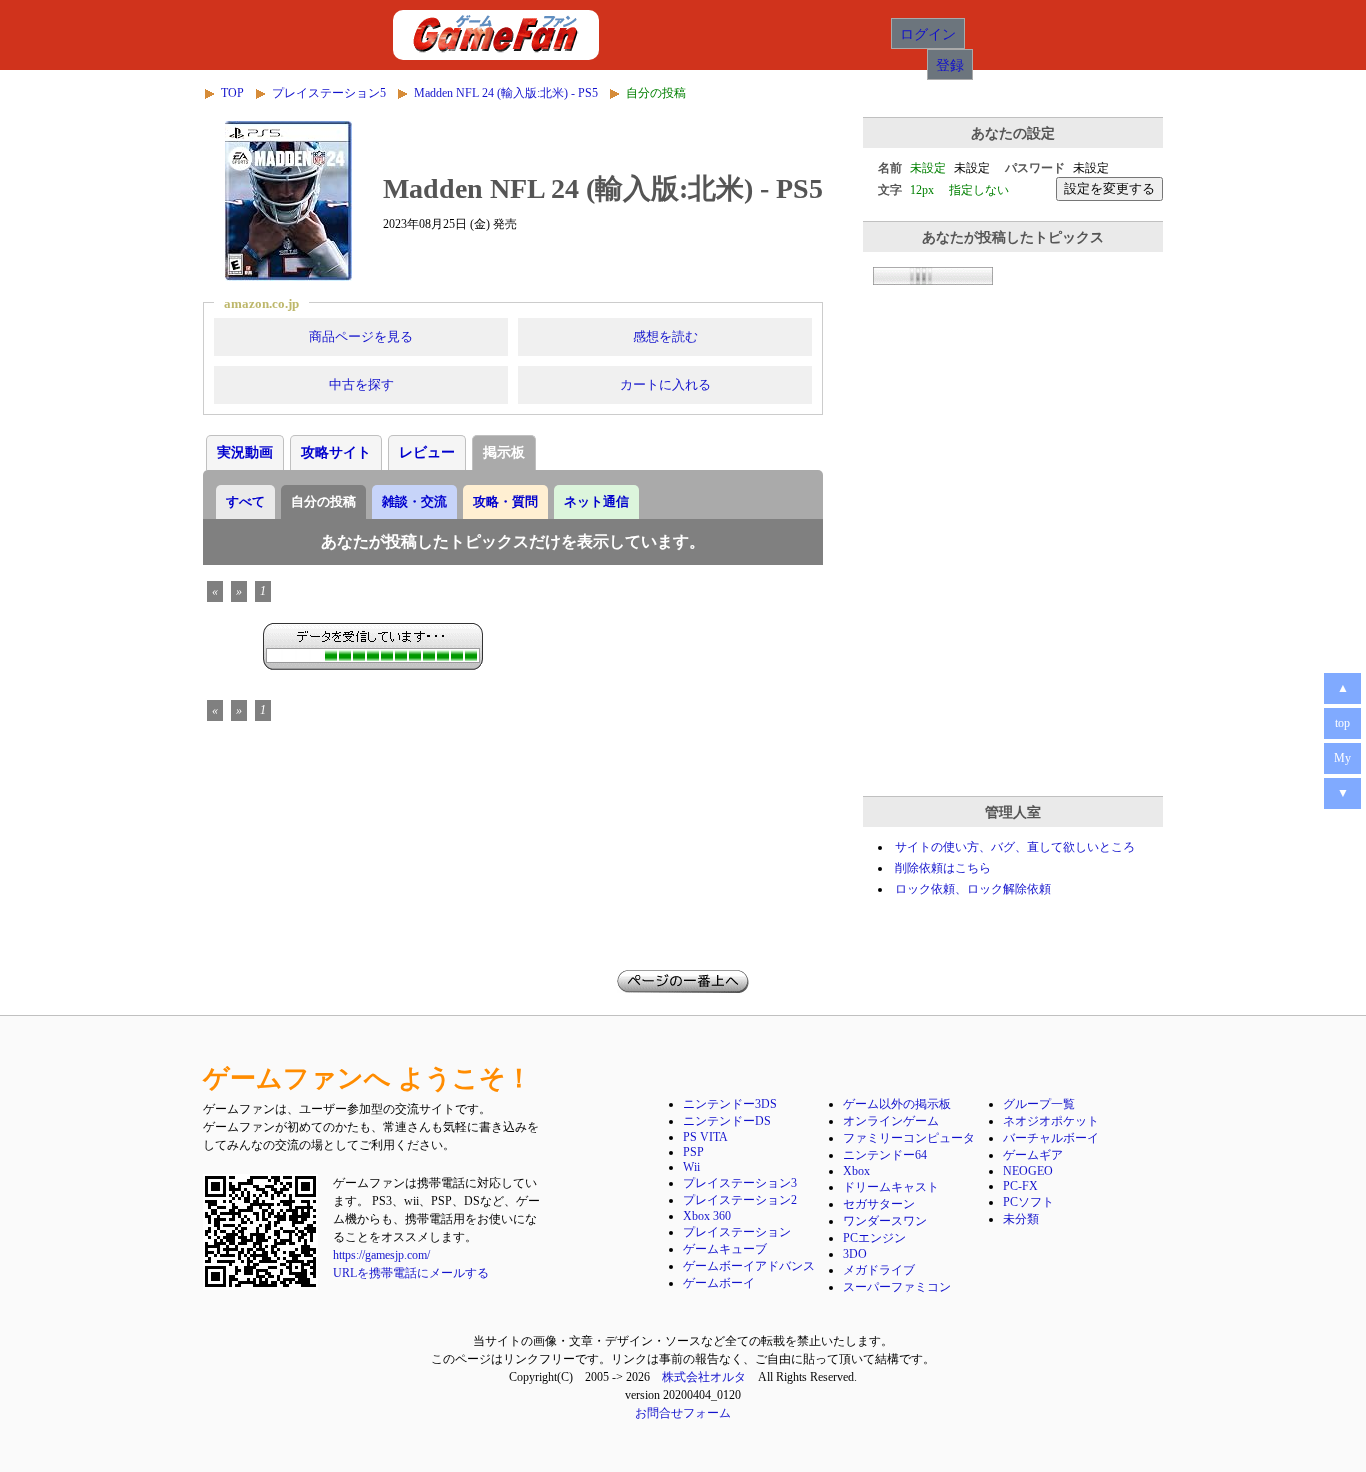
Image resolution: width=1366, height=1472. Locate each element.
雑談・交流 (414, 501)
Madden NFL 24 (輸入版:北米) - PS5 (506, 93)
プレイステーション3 (740, 1183)
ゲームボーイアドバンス (749, 1266)
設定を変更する (1109, 188)
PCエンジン (874, 1238)
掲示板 (504, 452)
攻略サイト (336, 452)
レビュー (427, 452)
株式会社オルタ (704, 1377)
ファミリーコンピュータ (909, 1138)
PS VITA (705, 1137)
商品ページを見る (361, 336)
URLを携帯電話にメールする (411, 1273)
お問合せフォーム (683, 1413)
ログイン (928, 33)
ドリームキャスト (891, 1187)
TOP (232, 93)
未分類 (1021, 1219)
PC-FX (1020, 1186)
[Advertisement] (1013, 647)
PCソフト (1028, 1202)
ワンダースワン (885, 1221)
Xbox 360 (707, 1216)
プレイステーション (737, 1232)
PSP (693, 1152)
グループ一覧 (1039, 1104)
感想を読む (665, 336)
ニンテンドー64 (885, 1155)
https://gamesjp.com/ (381, 1255)
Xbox (856, 1171)
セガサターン (879, 1204)
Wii (691, 1167)
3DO (855, 1254)
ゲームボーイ (719, 1283)
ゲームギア (1033, 1155)
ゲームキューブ (725, 1249)
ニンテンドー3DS (730, 1104)
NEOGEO (1028, 1171)
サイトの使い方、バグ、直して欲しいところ (1015, 847)
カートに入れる (665, 384)
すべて (245, 501)
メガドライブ (879, 1270)
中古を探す (361, 384)
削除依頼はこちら (943, 868)
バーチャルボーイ (1051, 1138)
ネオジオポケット (1051, 1121)
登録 (950, 64)
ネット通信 (596, 501)
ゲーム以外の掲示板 (897, 1104)
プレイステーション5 (329, 93)
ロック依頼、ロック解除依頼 (973, 889)
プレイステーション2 (740, 1200)
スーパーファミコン (897, 1287)
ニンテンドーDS (727, 1121)
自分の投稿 (323, 501)
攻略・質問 (505, 501)
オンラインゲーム (891, 1121)
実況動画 (245, 452)
